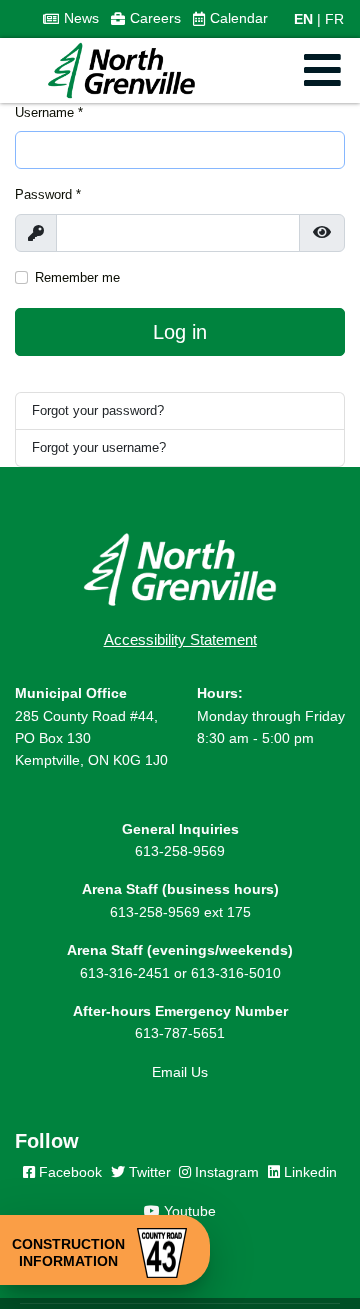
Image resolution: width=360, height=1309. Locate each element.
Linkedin (308, 1172)
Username (49, 112)
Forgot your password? (98, 410)
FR (334, 19)
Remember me (77, 277)
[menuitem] (71, 19)
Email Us (180, 1072)
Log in (180, 332)
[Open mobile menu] (322, 70)
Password (48, 194)
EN (303, 19)
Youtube (188, 1211)
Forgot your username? (99, 447)
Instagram (225, 1172)
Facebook (68, 1172)
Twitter (148, 1172)
